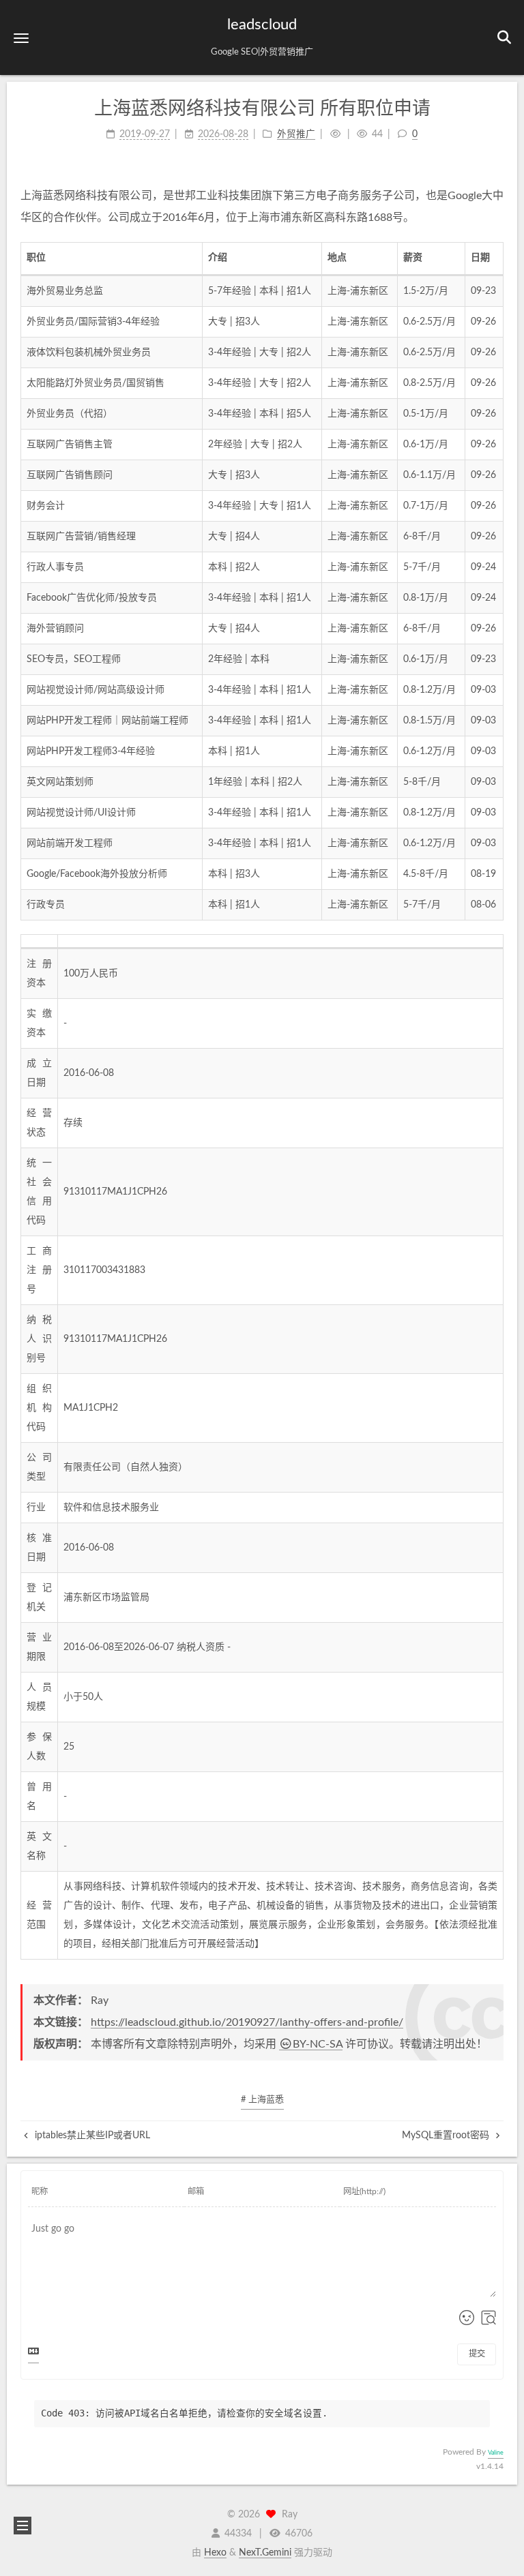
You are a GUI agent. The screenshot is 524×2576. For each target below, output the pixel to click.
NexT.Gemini (265, 2553)
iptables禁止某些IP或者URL (91, 2136)
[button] (21, 38)
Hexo (215, 2553)
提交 (477, 2354)
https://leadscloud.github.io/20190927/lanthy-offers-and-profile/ (247, 2022)
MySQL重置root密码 (447, 2136)
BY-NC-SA (318, 2044)
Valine (496, 2453)
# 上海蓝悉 (262, 2100)
